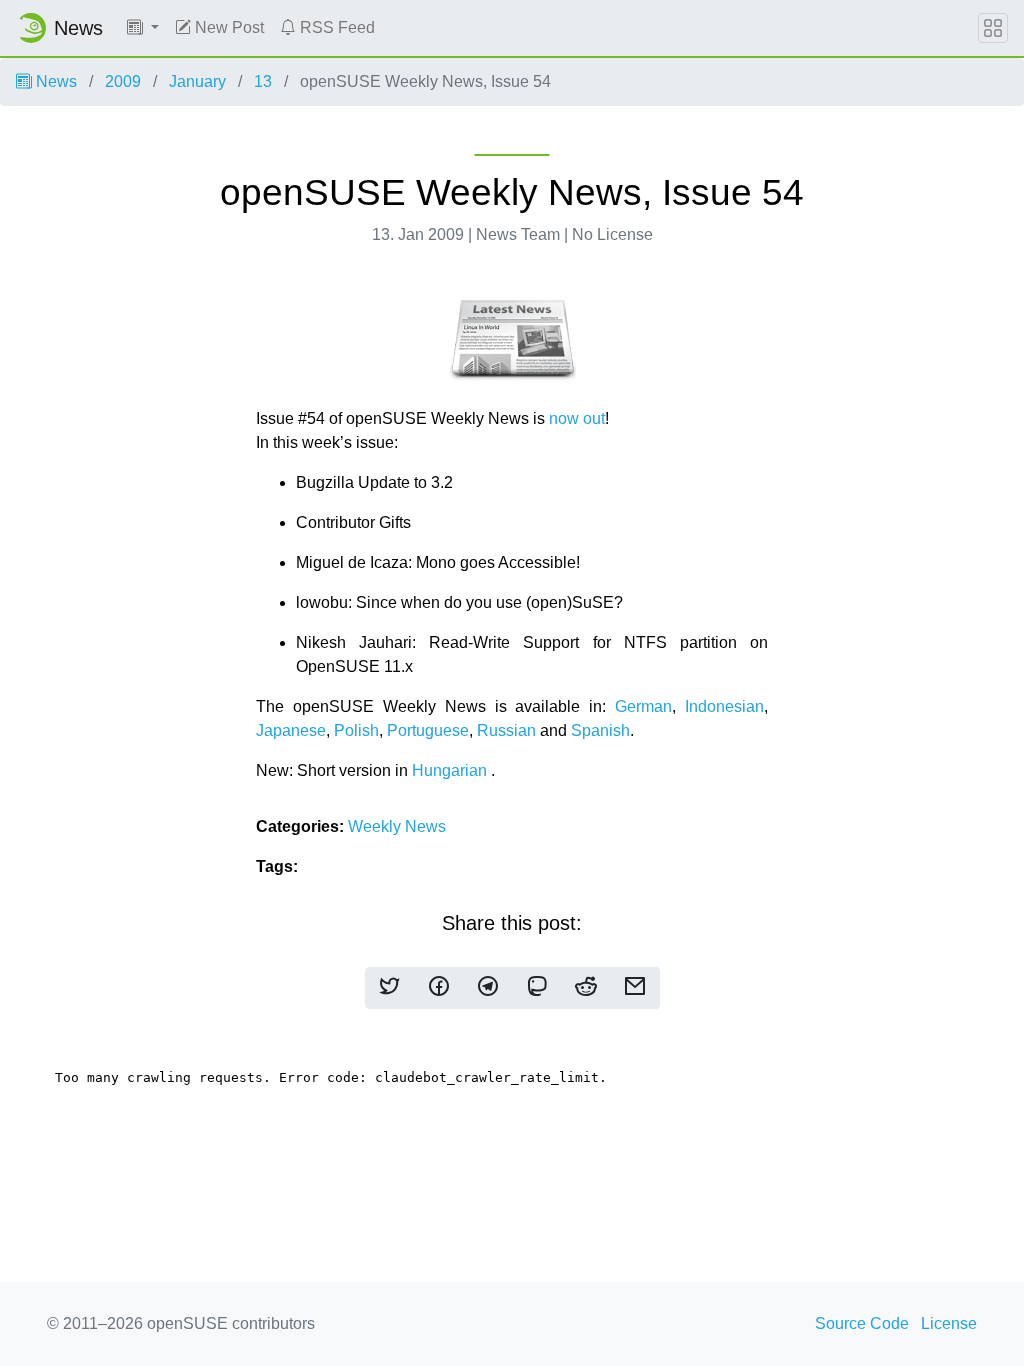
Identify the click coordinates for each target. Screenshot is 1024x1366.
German (643, 706)
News (54, 81)
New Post (227, 27)
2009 (123, 81)
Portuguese (428, 730)
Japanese (291, 730)
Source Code (862, 1323)
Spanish (600, 730)
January (197, 81)
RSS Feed (335, 27)
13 (263, 81)
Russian (506, 730)
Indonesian (724, 706)
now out (577, 418)
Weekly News (397, 826)
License (949, 1323)
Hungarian (449, 770)
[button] (143, 28)
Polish (356, 730)
